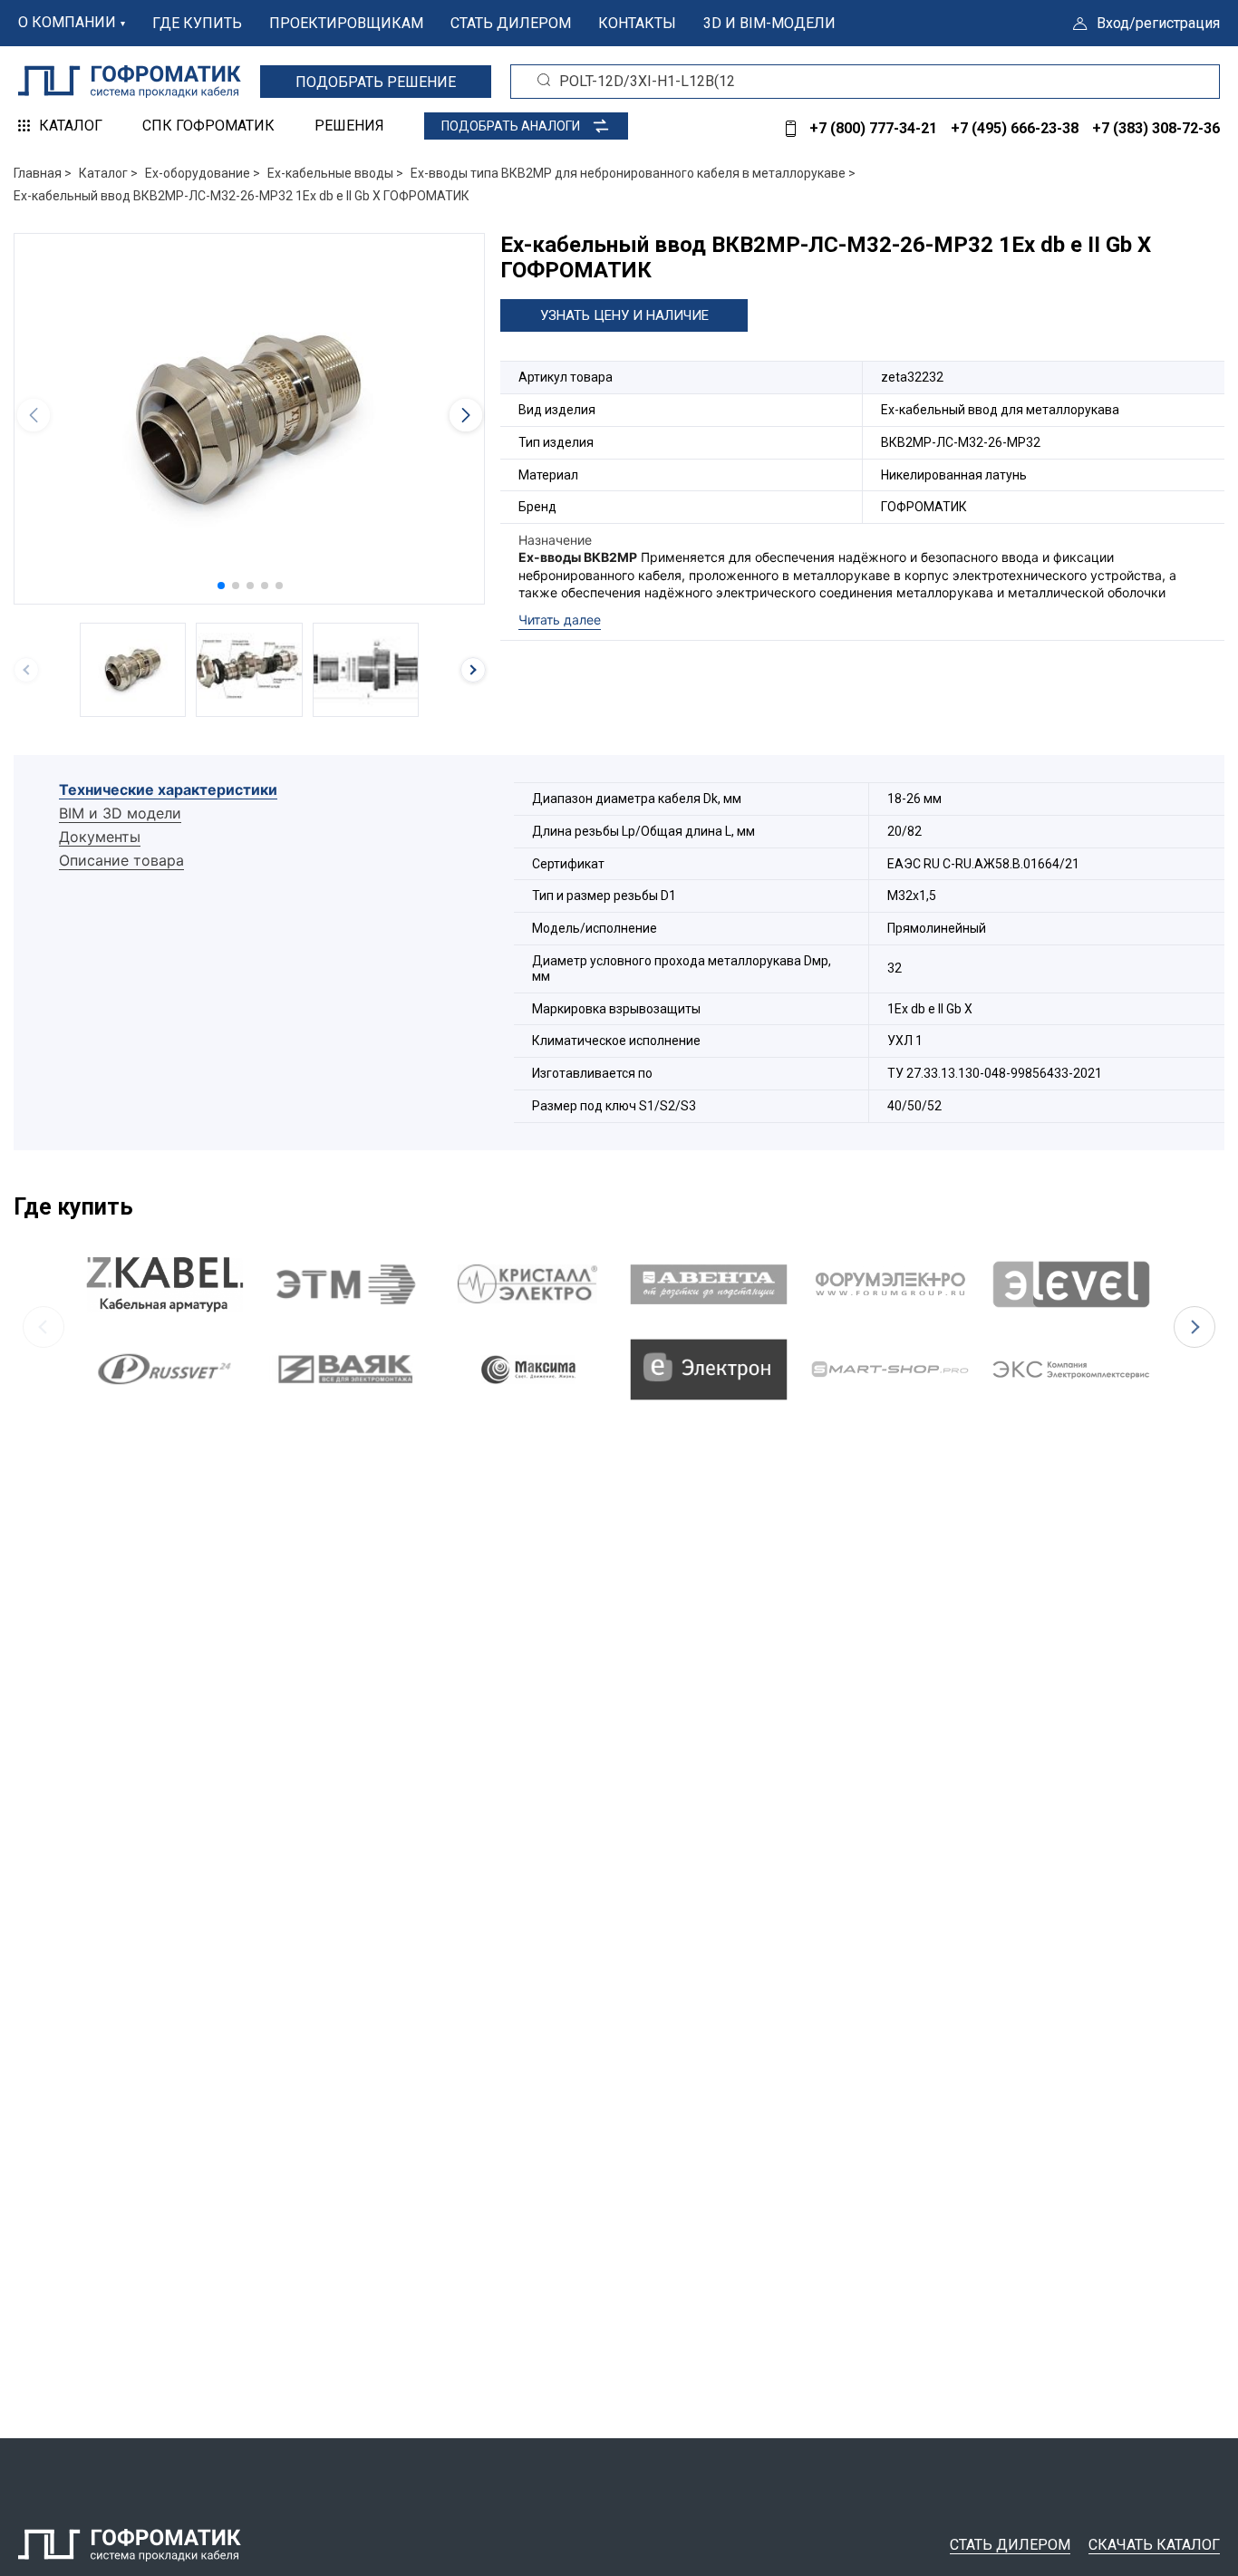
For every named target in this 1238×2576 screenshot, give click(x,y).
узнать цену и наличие (624, 315)
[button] (221, 586)
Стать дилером (511, 23)
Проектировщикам (346, 23)
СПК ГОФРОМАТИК (208, 126)
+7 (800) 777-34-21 (873, 128)
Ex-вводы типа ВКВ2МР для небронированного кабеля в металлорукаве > (633, 173)
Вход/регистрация (1158, 23)
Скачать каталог (1154, 2545)
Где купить (197, 23)
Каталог (71, 126)
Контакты (637, 23)
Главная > (43, 173)
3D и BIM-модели (769, 23)
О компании (67, 22)
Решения (349, 126)
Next (1194, 1327)
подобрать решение (376, 82)
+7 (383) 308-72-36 (1156, 128)
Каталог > (108, 173)
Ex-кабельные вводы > (335, 173)
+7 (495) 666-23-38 (1015, 128)
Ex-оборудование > (203, 173)
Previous (44, 1327)
